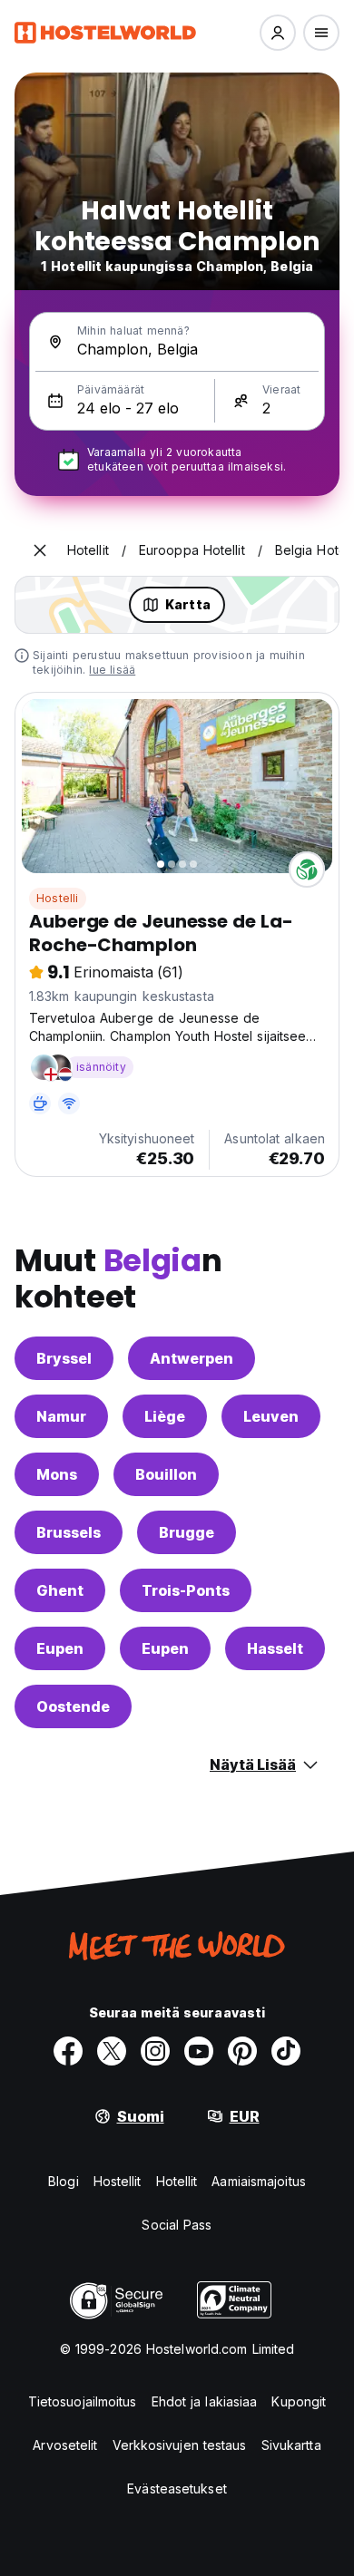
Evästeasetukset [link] (177, 2489)
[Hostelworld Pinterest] (242, 2051)
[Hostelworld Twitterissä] (112, 2051)
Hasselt (275, 1648)
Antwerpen (192, 1358)
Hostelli (58, 898)
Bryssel (64, 1358)
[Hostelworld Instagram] (155, 2051)
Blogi (64, 2181)
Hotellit (177, 2181)
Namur (61, 1416)
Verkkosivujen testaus (180, 2445)
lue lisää (112, 670)
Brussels (69, 1532)
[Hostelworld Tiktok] (286, 2051)
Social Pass (177, 2225)
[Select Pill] (278, 33)
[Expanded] (40, 550)
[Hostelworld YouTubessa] (199, 2051)
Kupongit (299, 2401)
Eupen (60, 1648)
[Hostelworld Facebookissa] (68, 2051)
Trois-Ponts (186, 1590)
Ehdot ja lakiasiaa (205, 2401)
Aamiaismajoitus (259, 2181)
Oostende (73, 1706)
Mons (57, 1474)
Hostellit (118, 2181)
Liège (165, 1416)
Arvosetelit (65, 2445)
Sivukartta (291, 2445)
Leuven (271, 1416)
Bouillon (166, 1474)
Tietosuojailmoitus (83, 2401)
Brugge (187, 1532)
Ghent (60, 1590)
